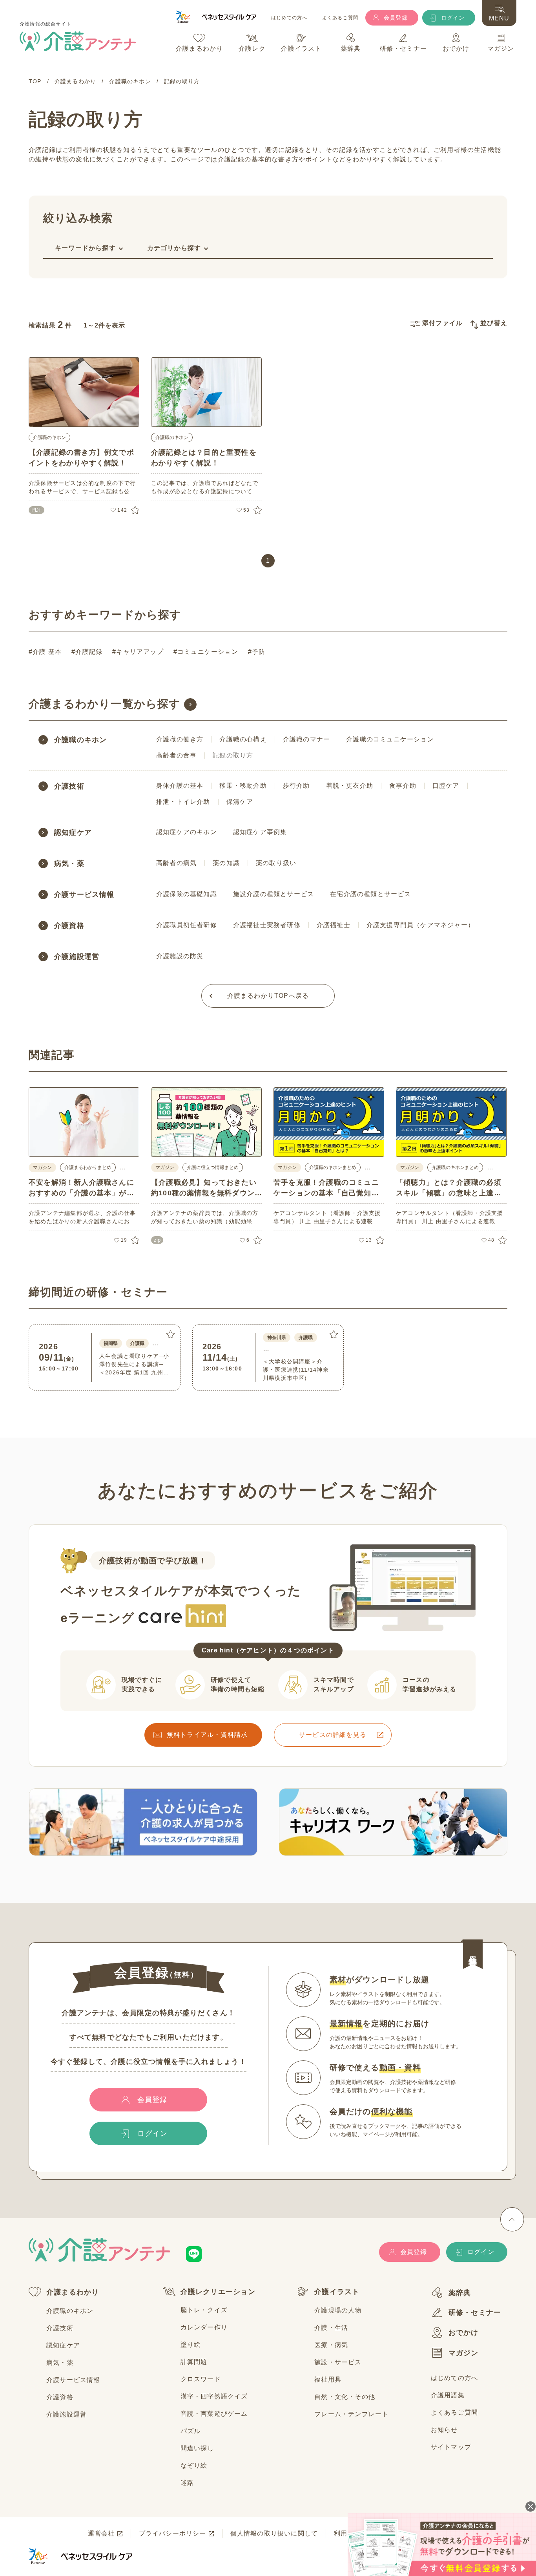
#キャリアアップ (138, 652)
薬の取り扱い (276, 863)
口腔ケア (446, 786)
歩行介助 (296, 786)
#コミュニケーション (206, 652)
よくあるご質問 (340, 18)
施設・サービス (338, 2362)
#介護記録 (87, 652)
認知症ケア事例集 (260, 832)
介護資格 (69, 926)
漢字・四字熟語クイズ (214, 2396)
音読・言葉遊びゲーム (214, 2414)
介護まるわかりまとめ (88, 1167)
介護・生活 (331, 2328)
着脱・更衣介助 (350, 786)
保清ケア (240, 802)
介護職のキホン (49, 437)
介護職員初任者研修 (187, 925)
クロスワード (201, 2379)
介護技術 (69, 786)
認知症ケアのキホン (187, 832)
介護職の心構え (243, 739)
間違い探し (197, 2448)
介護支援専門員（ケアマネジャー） (420, 925)
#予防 (257, 652)
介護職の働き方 (180, 739)
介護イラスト (337, 2292)
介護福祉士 (334, 925)
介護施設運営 (77, 957)
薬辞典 (460, 2293)
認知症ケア (73, 832)
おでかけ (464, 2333)
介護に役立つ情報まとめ (213, 1167)
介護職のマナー (306, 739)
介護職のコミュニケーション (390, 739)
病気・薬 (69, 864)
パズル (191, 2431)
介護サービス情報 (84, 895)
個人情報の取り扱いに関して (274, 2533)
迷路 (187, 2483)
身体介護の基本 (180, 786)
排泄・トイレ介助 (183, 802)
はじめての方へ (289, 18)
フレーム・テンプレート (351, 2414)
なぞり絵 (194, 2465)
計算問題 (194, 2362)
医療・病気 (331, 2345)
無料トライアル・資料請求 (207, 1735)
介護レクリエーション (218, 2292)
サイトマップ (451, 2447)
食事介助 (403, 786)
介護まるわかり (73, 2292)
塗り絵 (191, 2345)
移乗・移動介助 (243, 786)
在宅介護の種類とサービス (370, 894)
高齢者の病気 (176, 863)
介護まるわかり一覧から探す (105, 704)
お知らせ (444, 2430)
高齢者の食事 (176, 755)
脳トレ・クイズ (204, 2310)
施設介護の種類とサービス (273, 894)
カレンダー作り (204, 2327)
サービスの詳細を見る (333, 1735)
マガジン (464, 2353)
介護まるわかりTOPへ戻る (268, 996)
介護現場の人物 (338, 2310)
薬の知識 (226, 863)
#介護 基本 (45, 652)
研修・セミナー (475, 2313)
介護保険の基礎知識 (187, 894)
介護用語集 (448, 2395)
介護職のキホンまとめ (333, 1167)
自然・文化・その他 (345, 2397)
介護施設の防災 (180, 956)
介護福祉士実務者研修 (267, 925)
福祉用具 (328, 2379)
